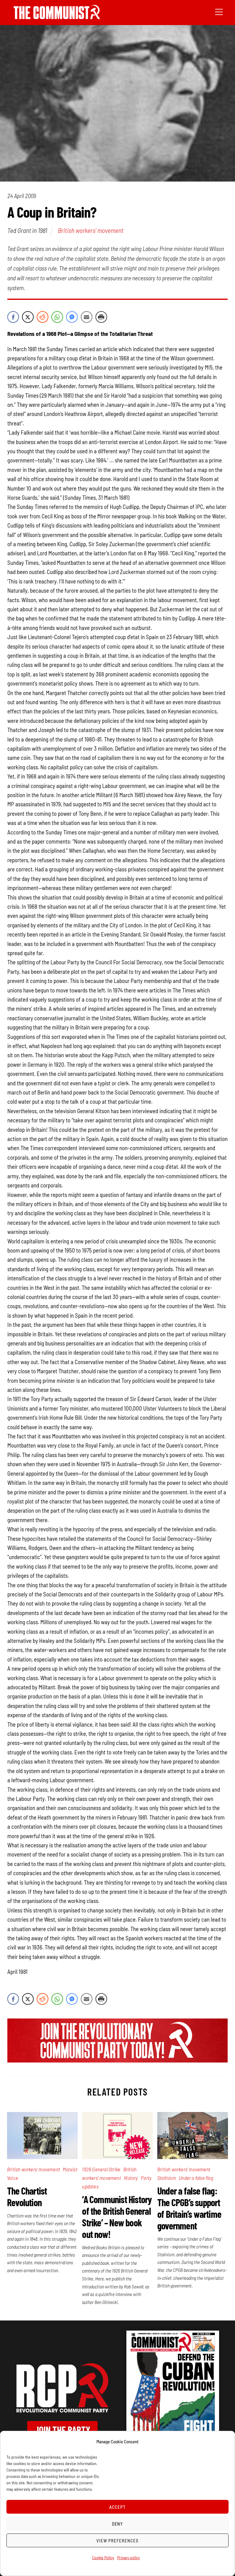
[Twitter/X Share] (28, 317)
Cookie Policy (103, 2558)
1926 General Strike (101, 2169)
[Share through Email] (87, 317)
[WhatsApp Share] (57, 317)
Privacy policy (129, 2558)
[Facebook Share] (13, 317)
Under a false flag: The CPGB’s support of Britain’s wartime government (189, 2208)
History (131, 2178)
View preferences (117, 2541)
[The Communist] (57, 17)
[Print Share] (101, 317)
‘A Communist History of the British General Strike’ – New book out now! (117, 2217)
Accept (117, 2507)
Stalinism (167, 2178)
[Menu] (219, 11)
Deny (118, 2524)
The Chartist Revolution (27, 2196)
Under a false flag (196, 2178)
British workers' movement (91, 230)
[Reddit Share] (43, 317)
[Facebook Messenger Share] (72, 317)
